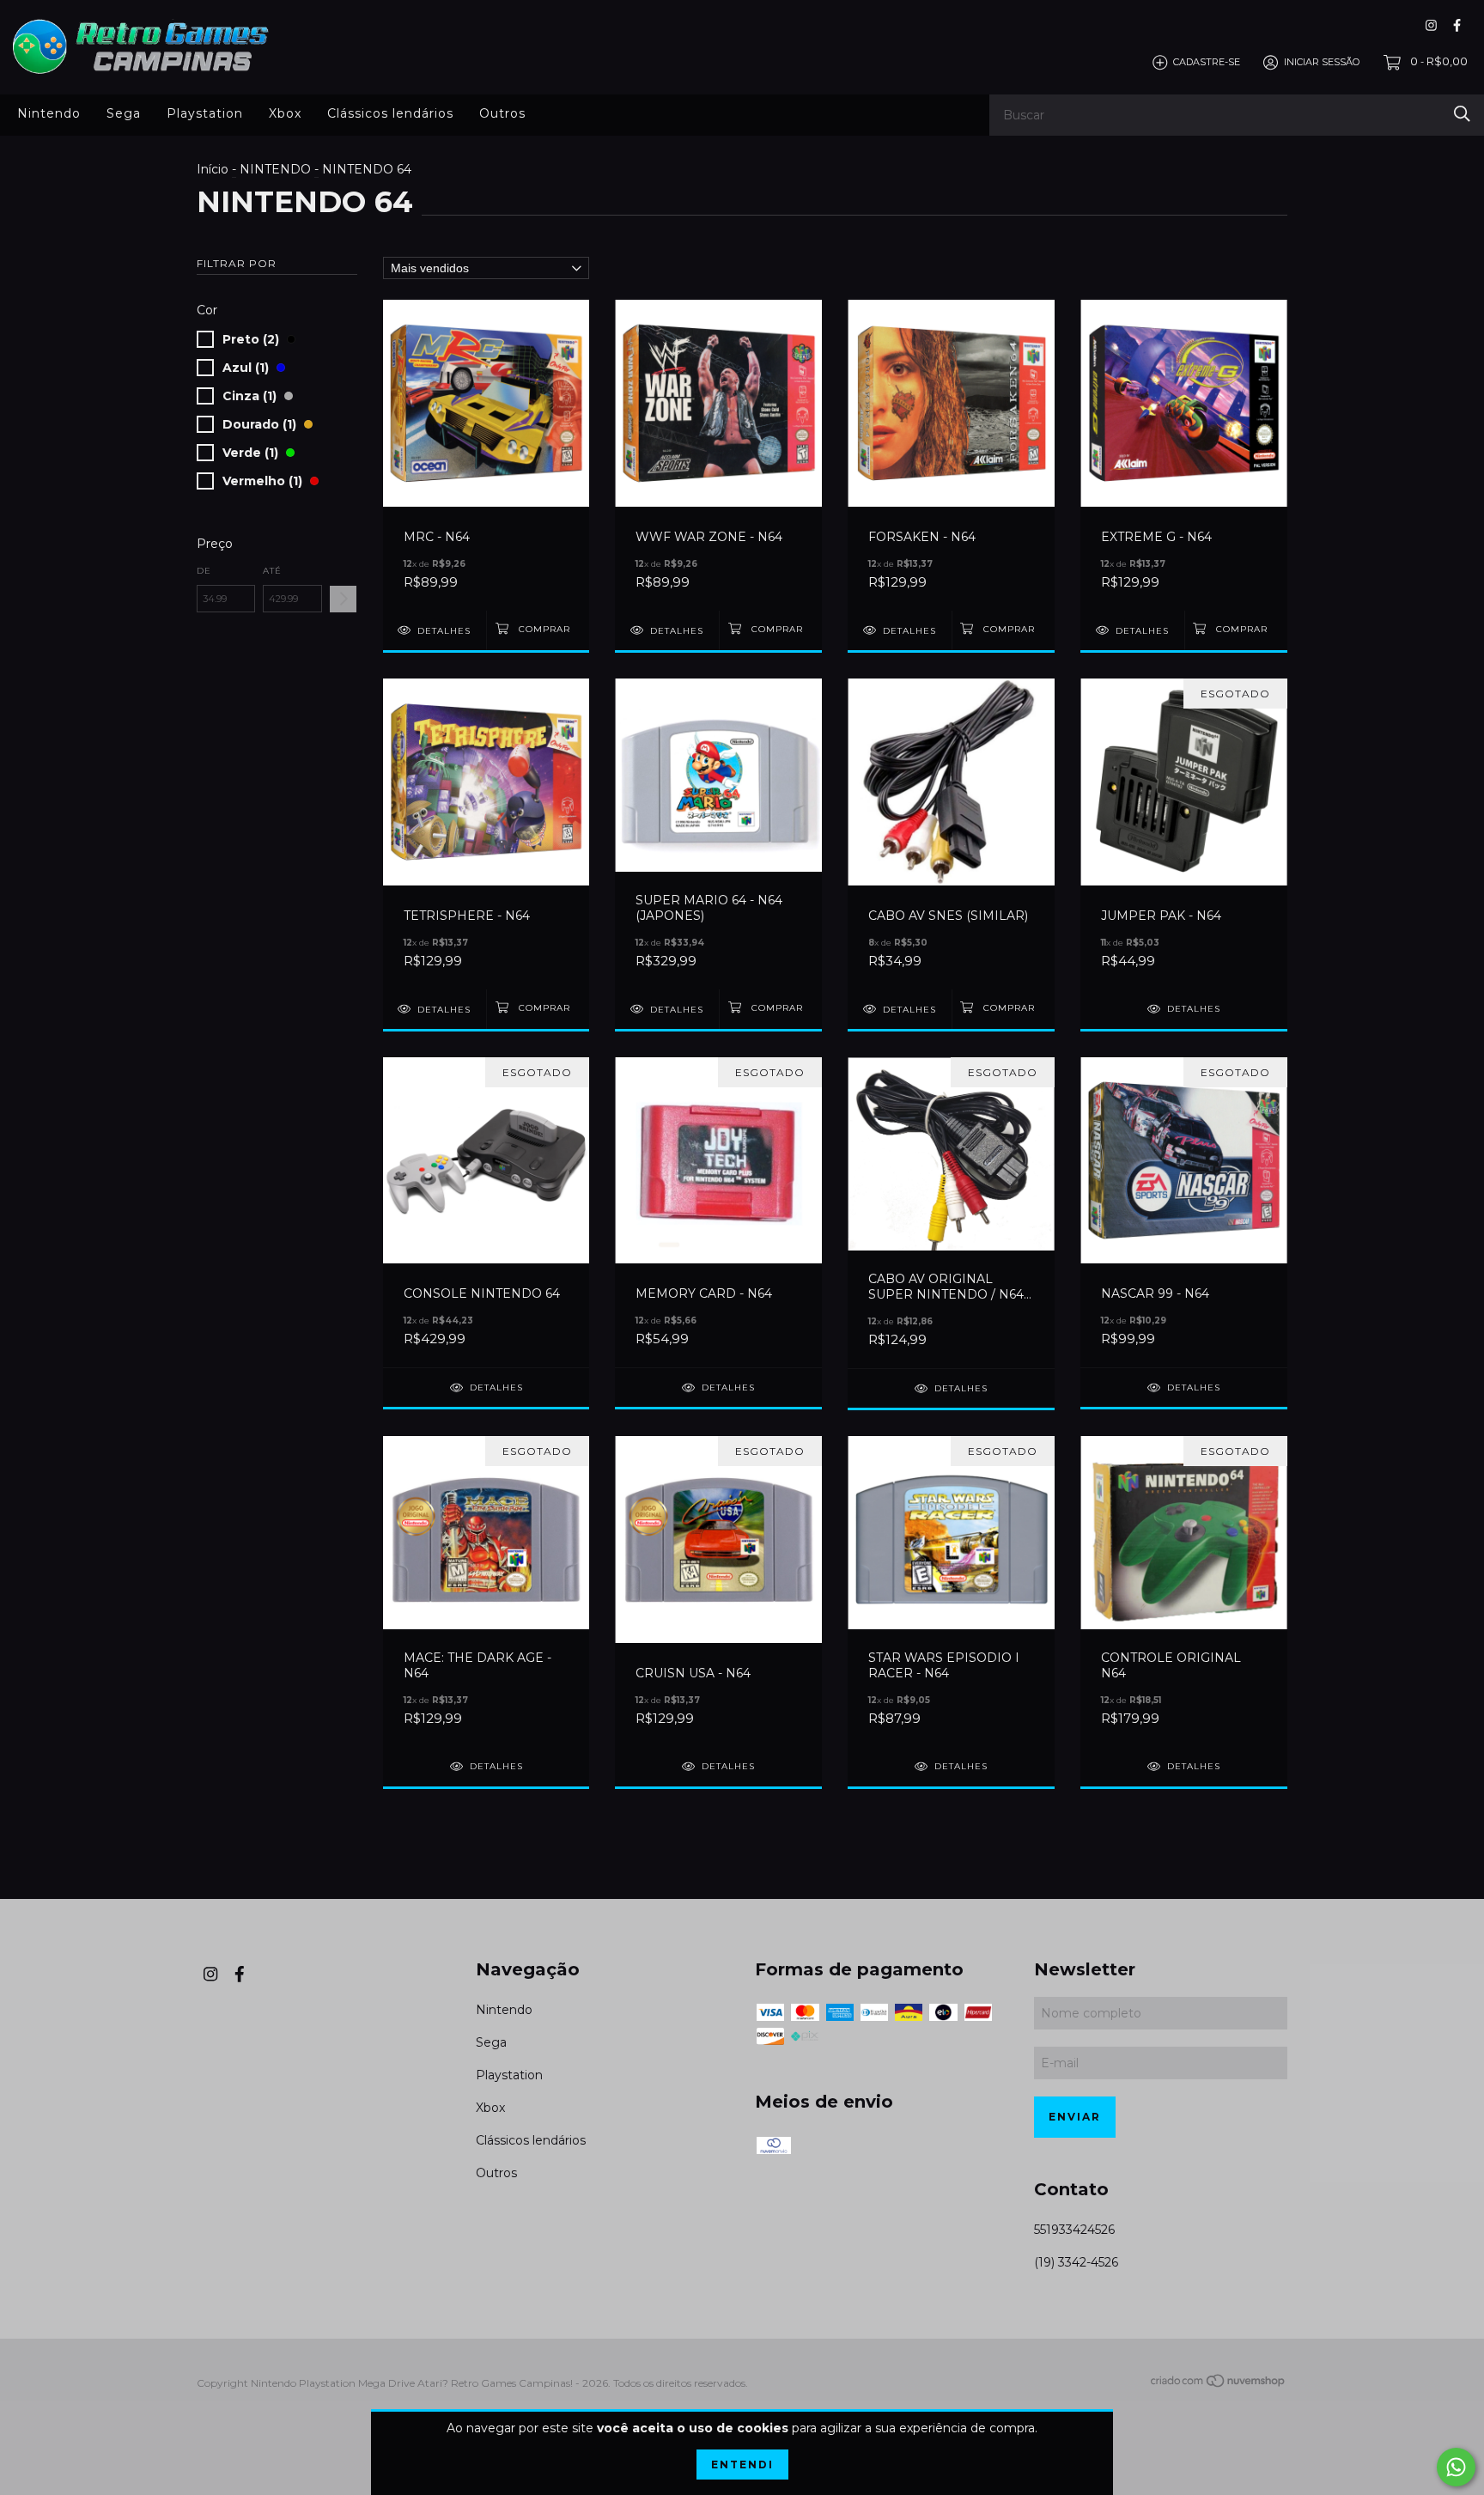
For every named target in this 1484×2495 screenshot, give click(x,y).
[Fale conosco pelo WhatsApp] (1456, 2467)
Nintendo (49, 113)
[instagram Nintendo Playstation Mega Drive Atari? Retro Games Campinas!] (1431, 25)
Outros (502, 113)
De (204, 571)
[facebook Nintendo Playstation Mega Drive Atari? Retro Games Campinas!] (1457, 25)
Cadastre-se (1207, 62)
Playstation (205, 113)
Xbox (285, 113)
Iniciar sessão (1322, 62)
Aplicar (343, 599)
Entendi (742, 2465)
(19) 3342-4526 (1076, 2262)
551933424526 (1074, 2230)
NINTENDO (275, 169)
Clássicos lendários (390, 113)
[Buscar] (1462, 114)
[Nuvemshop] (1219, 2384)
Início (213, 169)
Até (272, 571)
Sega (124, 113)
